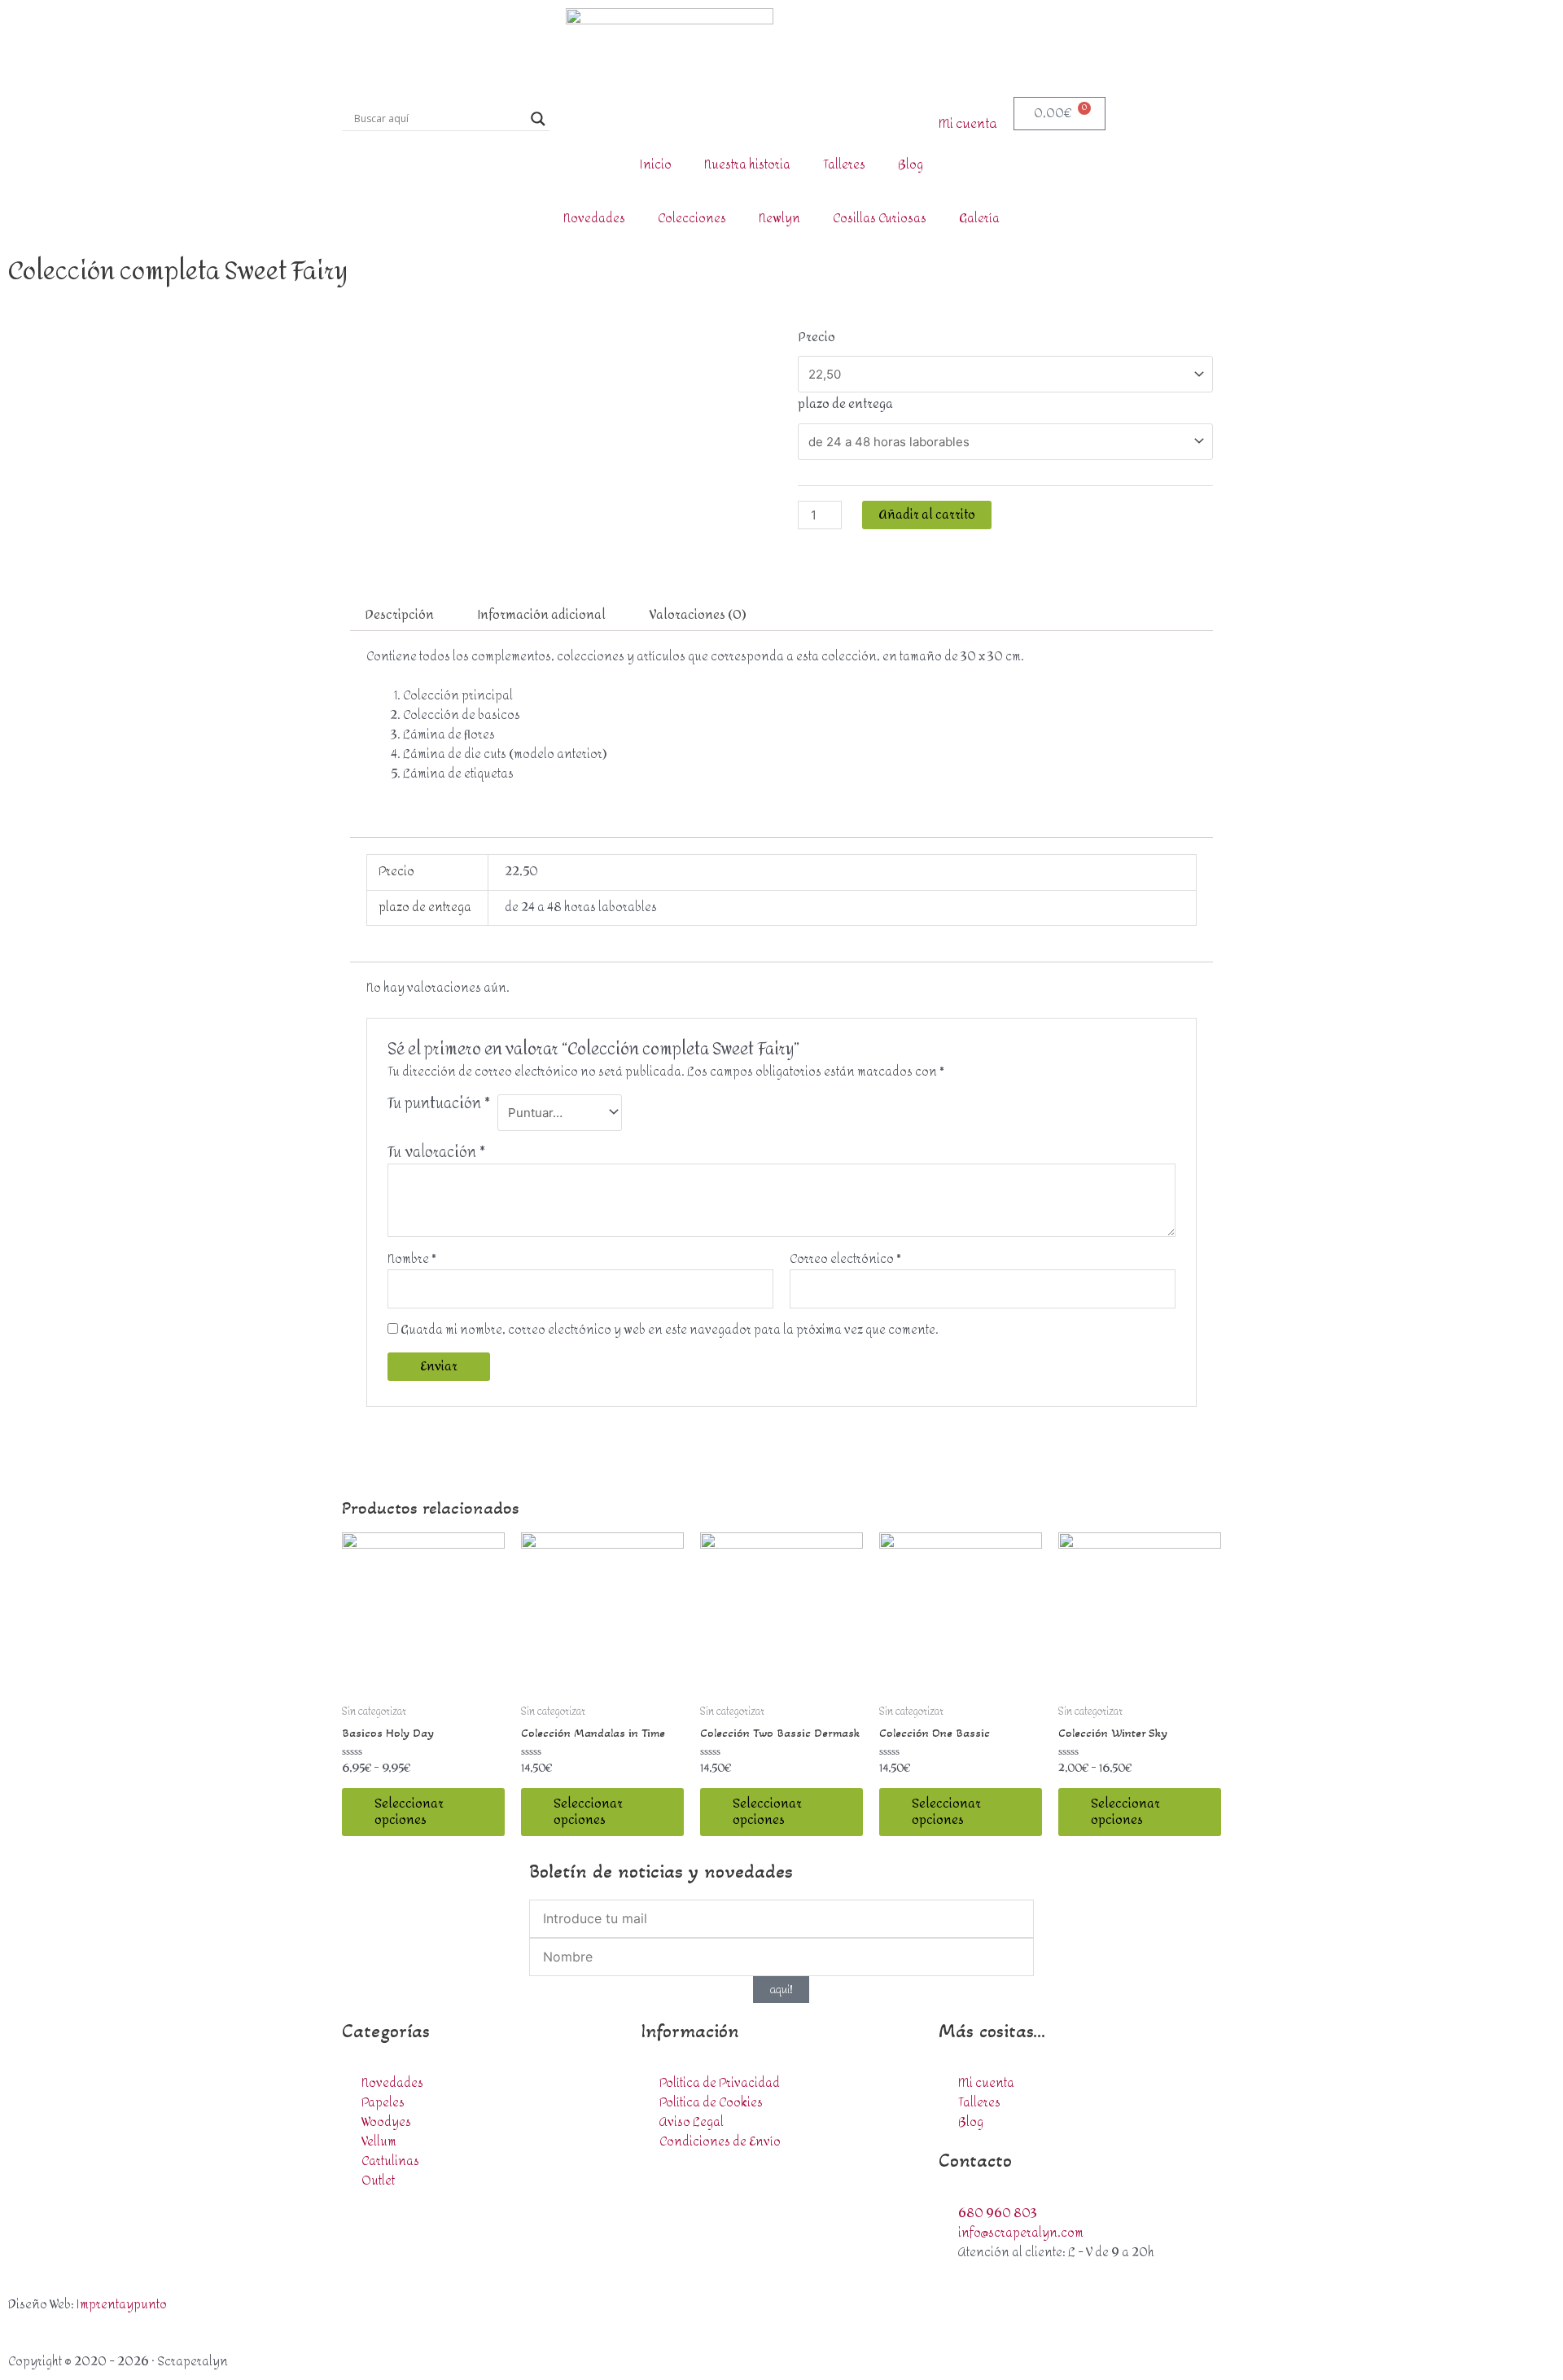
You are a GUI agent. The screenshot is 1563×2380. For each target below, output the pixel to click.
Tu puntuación (439, 1106)
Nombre (412, 1260)
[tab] (399, 615)
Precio (817, 337)
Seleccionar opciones (409, 1812)
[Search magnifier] (538, 119)
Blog (911, 165)
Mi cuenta (968, 124)
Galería (979, 219)
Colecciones (692, 219)
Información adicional (542, 615)
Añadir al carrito (927, 515)
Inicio (656, 165)
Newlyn (779, 219)
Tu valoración (436, 1153)
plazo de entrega (845, 404)
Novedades (594, 219)
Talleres (844, 165)
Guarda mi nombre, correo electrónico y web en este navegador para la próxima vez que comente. (670, 1330)
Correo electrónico (845, 1260)
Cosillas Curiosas (880, 219)
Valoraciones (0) (698, 615)
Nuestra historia (747, 165)
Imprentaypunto (122, 2305)
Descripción (399, 615)
